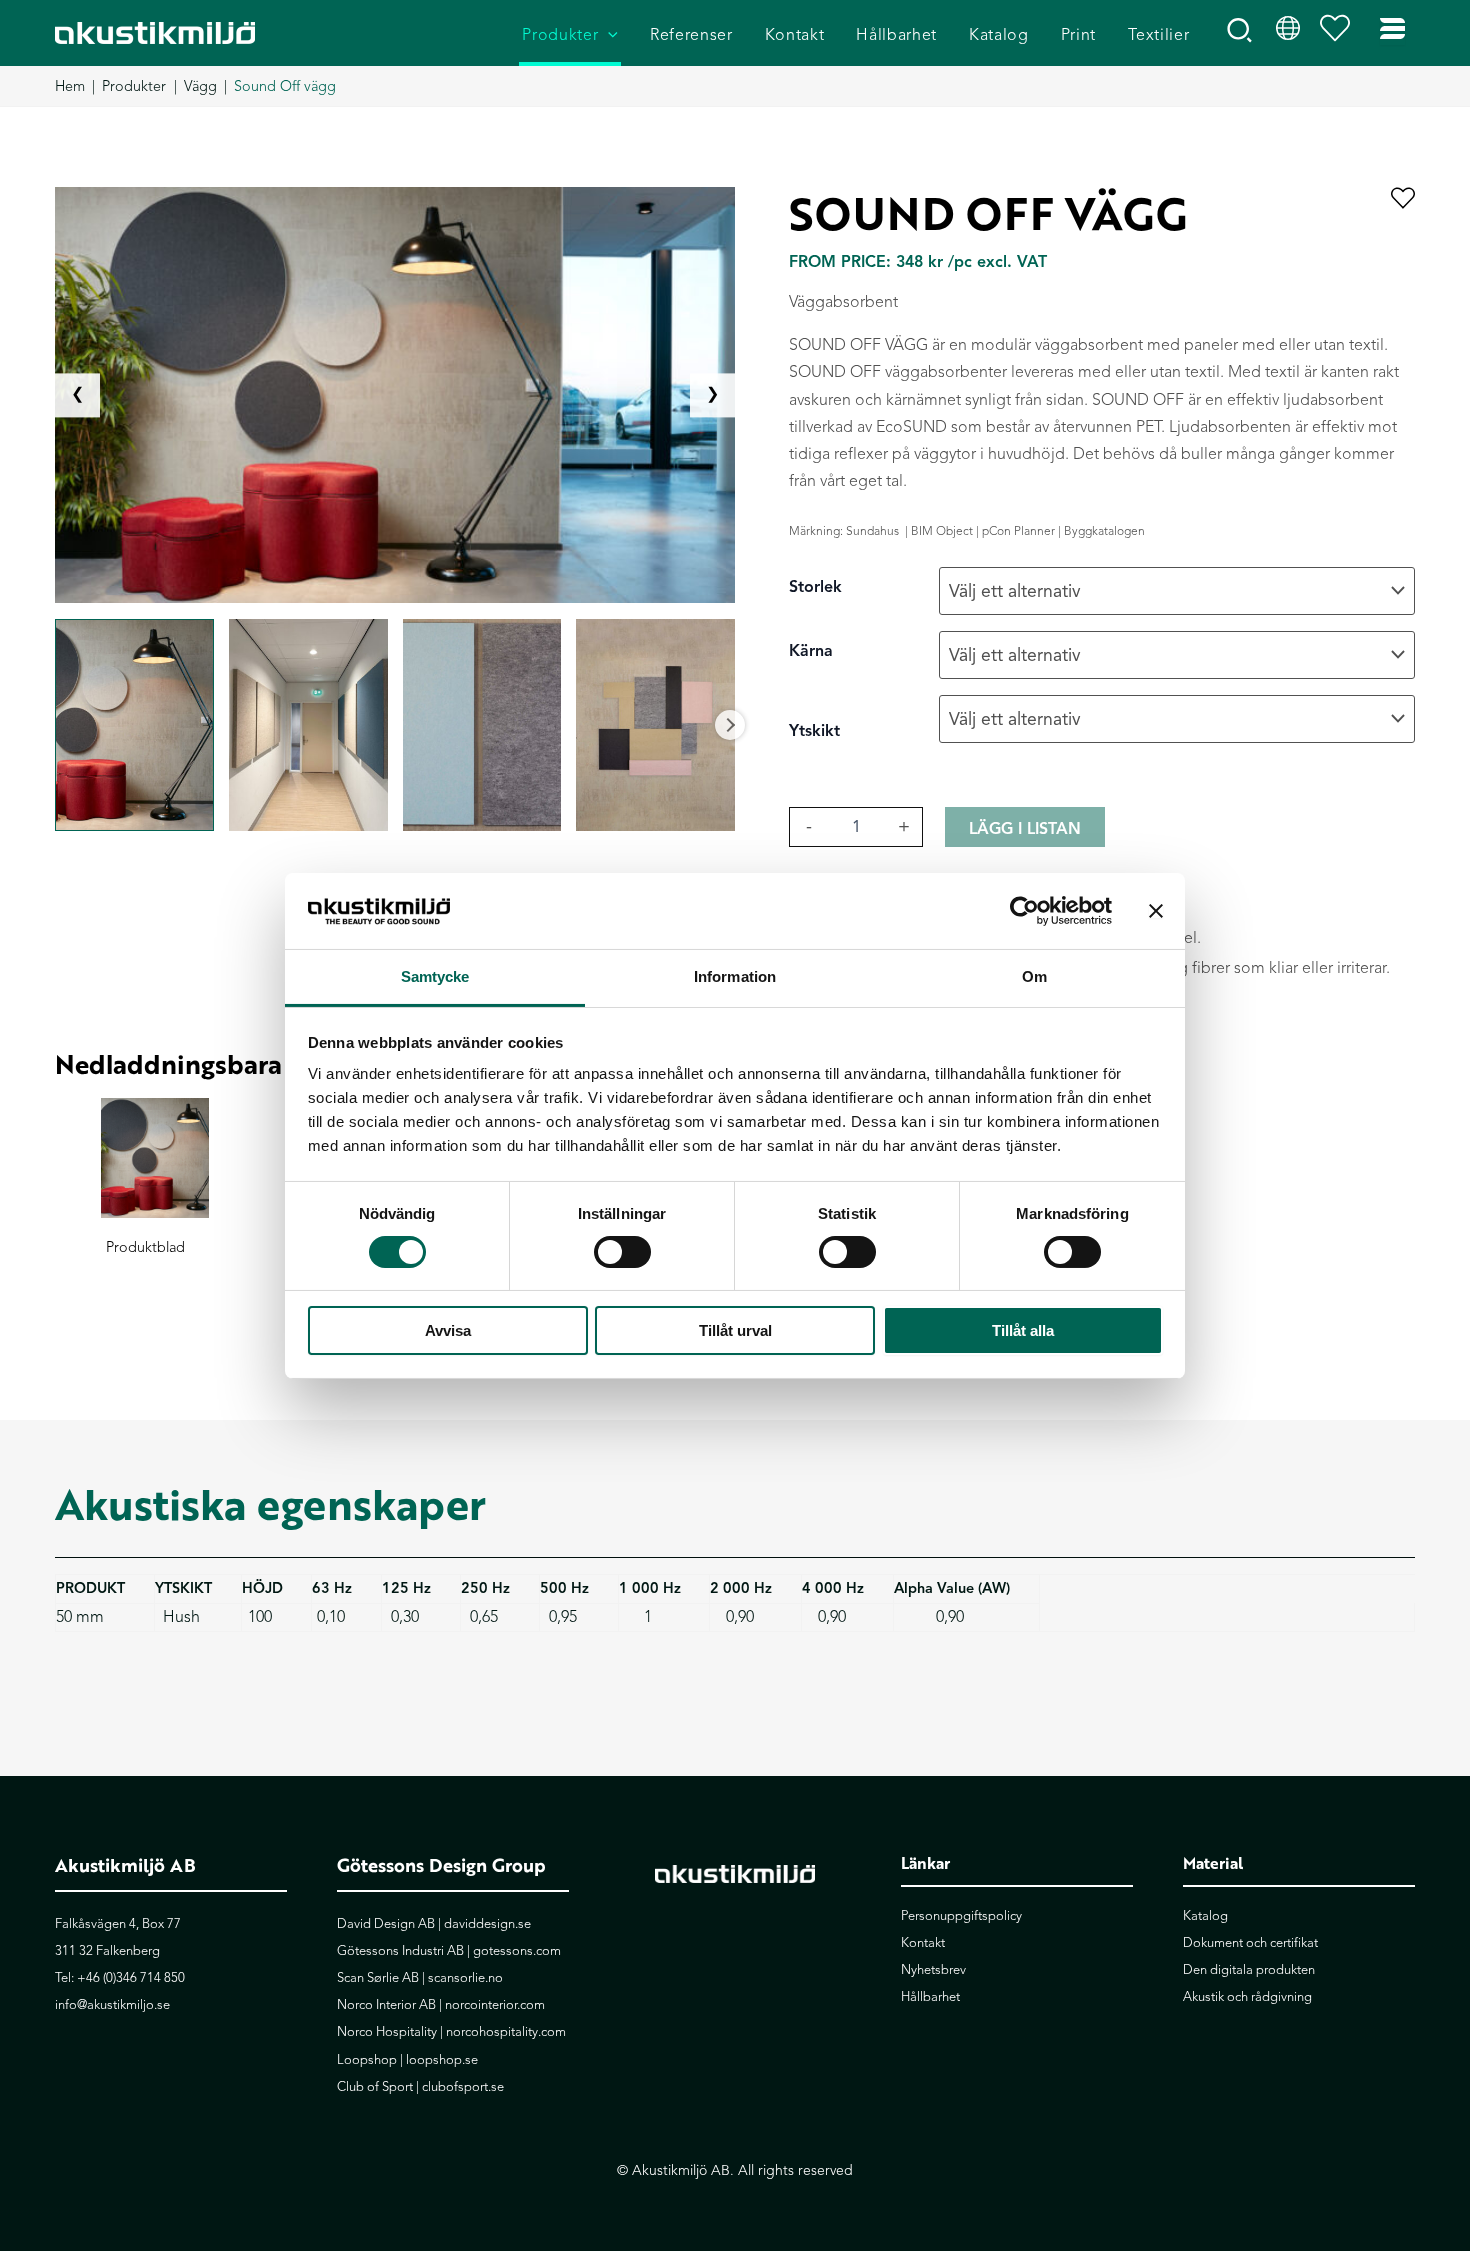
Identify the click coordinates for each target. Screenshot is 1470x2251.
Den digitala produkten (1249, 1970)
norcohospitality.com (506, 2032)
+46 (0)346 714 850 (131, 1978)
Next (730, 725)
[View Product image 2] (308, 725)
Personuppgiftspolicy (961, 1916)
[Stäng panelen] (1156, 911)
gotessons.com (517, 1951)
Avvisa (448, 1330)
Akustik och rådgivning (1247, 1997)
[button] (608, 35)
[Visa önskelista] (1340, 33)
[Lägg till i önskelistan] (1403, 199)
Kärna (811, 651)
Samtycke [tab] (435, 976)
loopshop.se (442, 2060)
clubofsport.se (463, 2087)
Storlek (815, 587)
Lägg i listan (1025, 829)
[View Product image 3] (482, 725)
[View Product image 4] (655, 725)
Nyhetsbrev (933, 1970)
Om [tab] (1034, 976)
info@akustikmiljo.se (112, 2005)
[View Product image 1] (134, 725)
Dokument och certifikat (1250, 1943)
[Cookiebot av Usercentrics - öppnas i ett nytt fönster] (1024, 911)
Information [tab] (735, 976)
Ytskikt (814, 731)
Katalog (1205, 1916)
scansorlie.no (465, 1978)
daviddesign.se (487, 1924)
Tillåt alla (1023, 1330)
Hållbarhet (930, 1997)
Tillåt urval (735, 1330)
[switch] (622, 1252)
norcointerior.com (495, 2005)
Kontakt (923, 1943)
